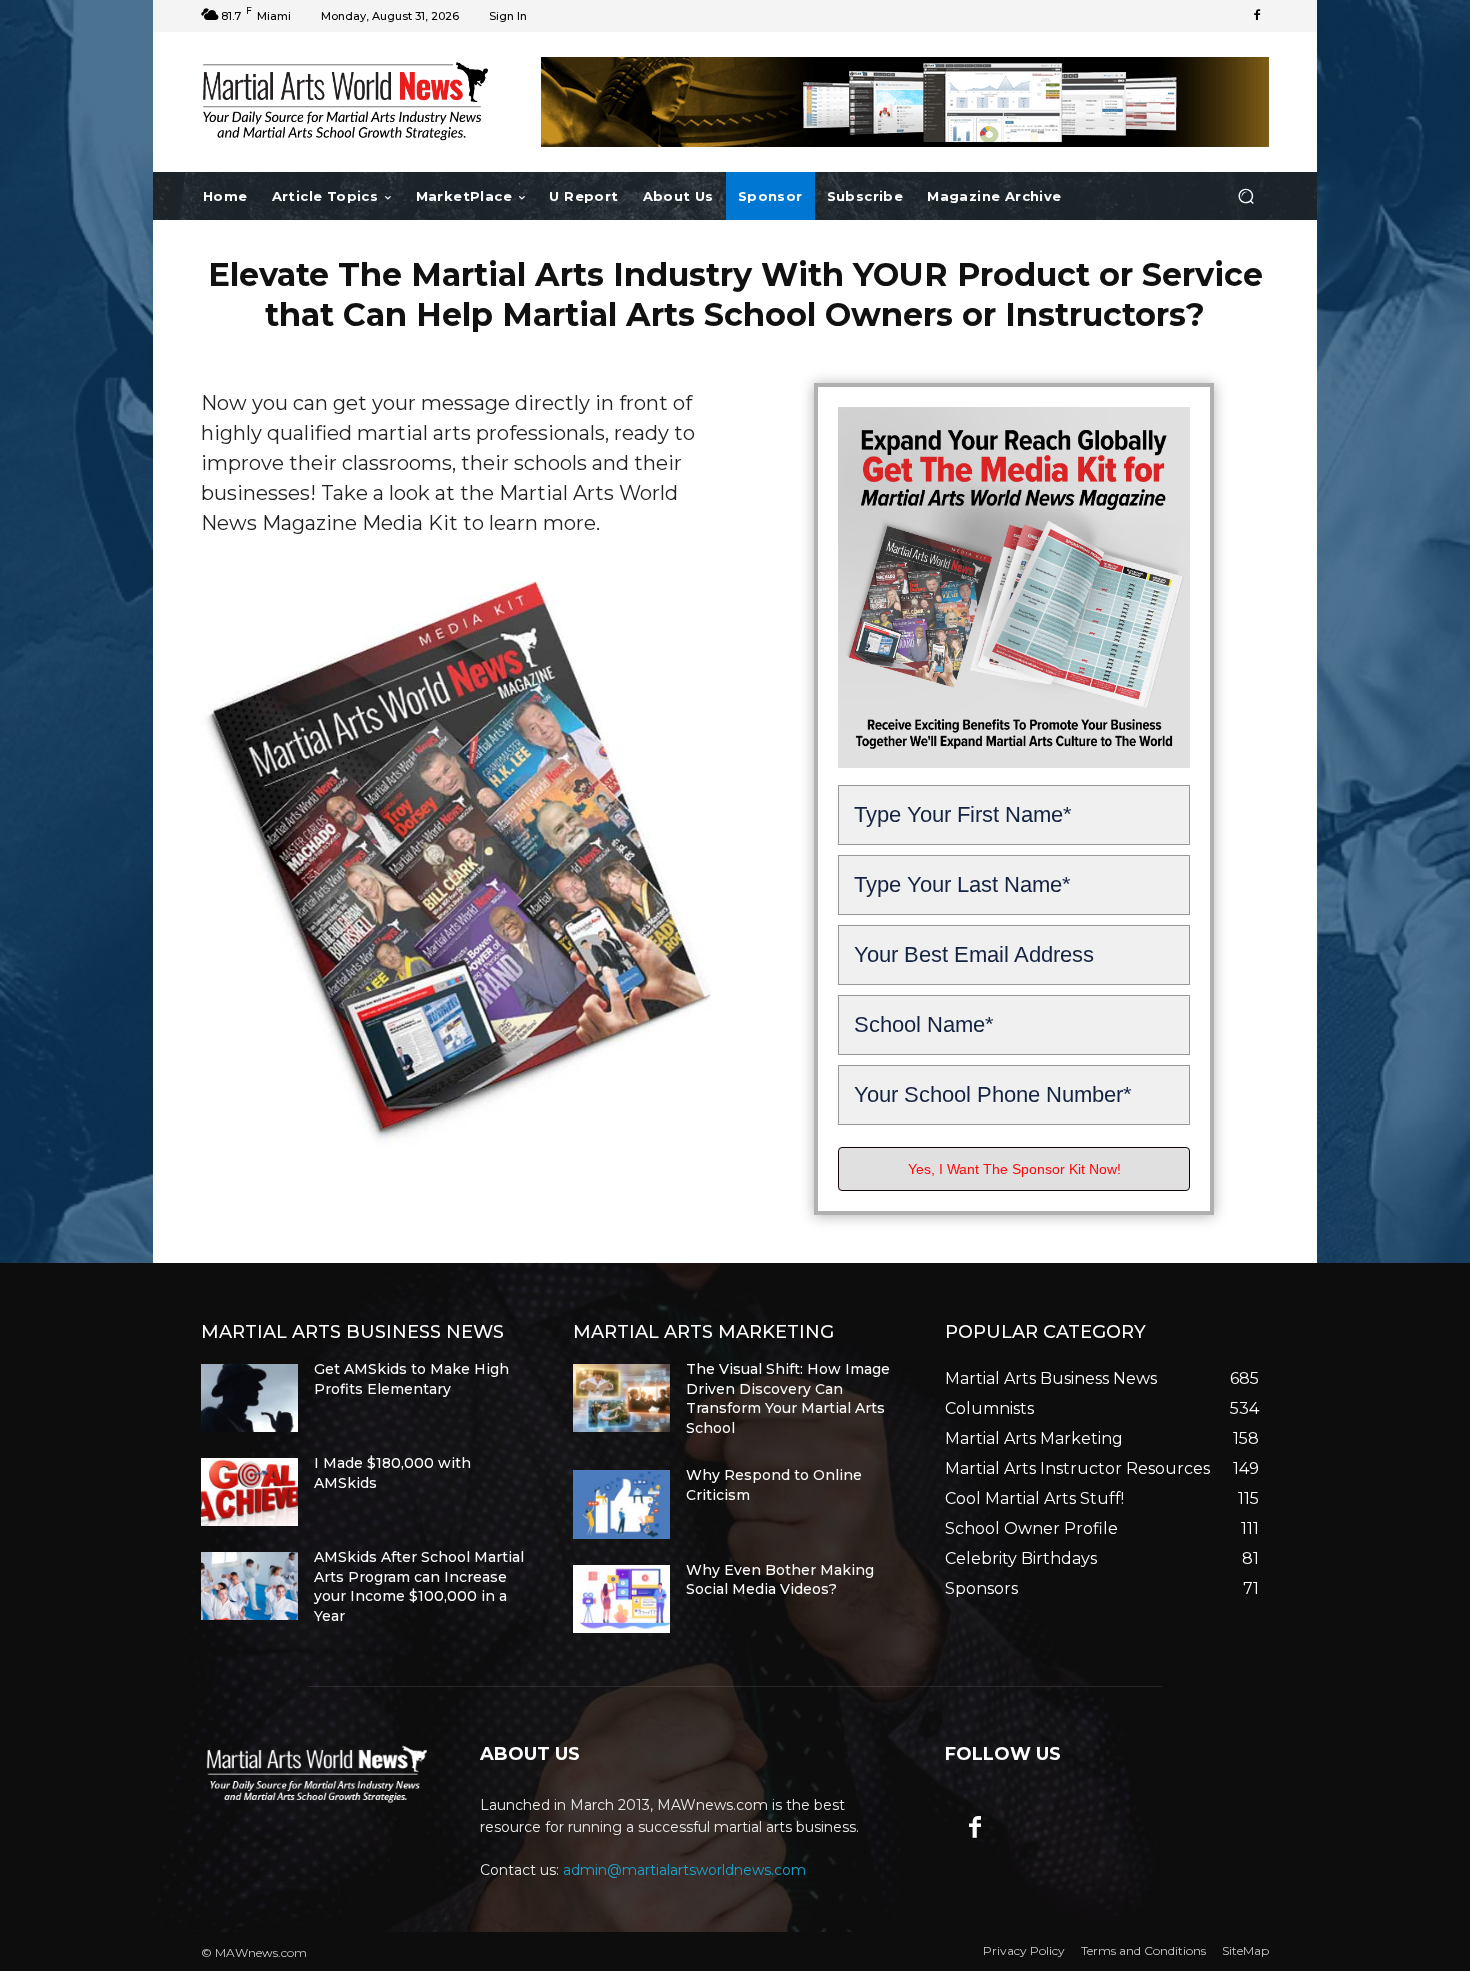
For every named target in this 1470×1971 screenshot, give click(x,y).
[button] (1245, 196)
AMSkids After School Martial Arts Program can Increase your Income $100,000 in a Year (419, 1586)
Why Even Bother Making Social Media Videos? (780, 1580)
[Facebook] (1257, 16)
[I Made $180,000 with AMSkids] (249, 1492)
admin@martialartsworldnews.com (684, 1870)
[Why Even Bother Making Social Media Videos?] (621, 1599)
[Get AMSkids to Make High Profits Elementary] (249, 1398)
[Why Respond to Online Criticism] (621, 1504)
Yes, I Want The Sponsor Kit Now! (1014, 1169)
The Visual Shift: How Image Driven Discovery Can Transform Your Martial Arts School (788, 1398)
